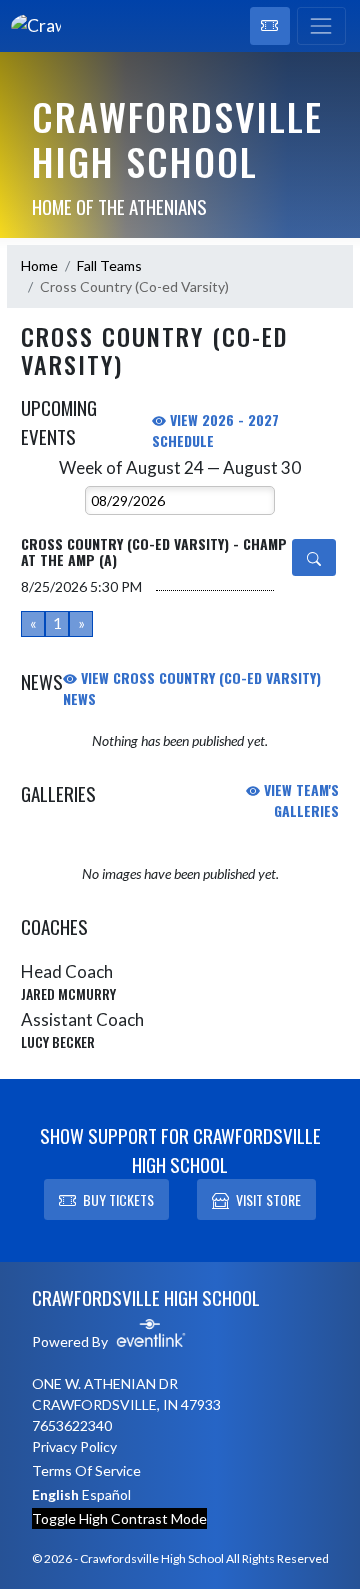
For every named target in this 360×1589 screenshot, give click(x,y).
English (55, 1494)
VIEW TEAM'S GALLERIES (299, 800)
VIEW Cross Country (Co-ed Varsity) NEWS (192, 688)
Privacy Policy (74, 1446)
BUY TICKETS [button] (118, 1199)
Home (39, 265)
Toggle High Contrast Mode (119, 1518)
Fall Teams (109, 265)
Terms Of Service (86, 1470)
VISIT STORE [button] (268, 1199)
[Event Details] (314, 557)
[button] (270, 26)
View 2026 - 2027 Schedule (215, 430)
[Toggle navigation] (321, 26)
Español (106, 1494)
